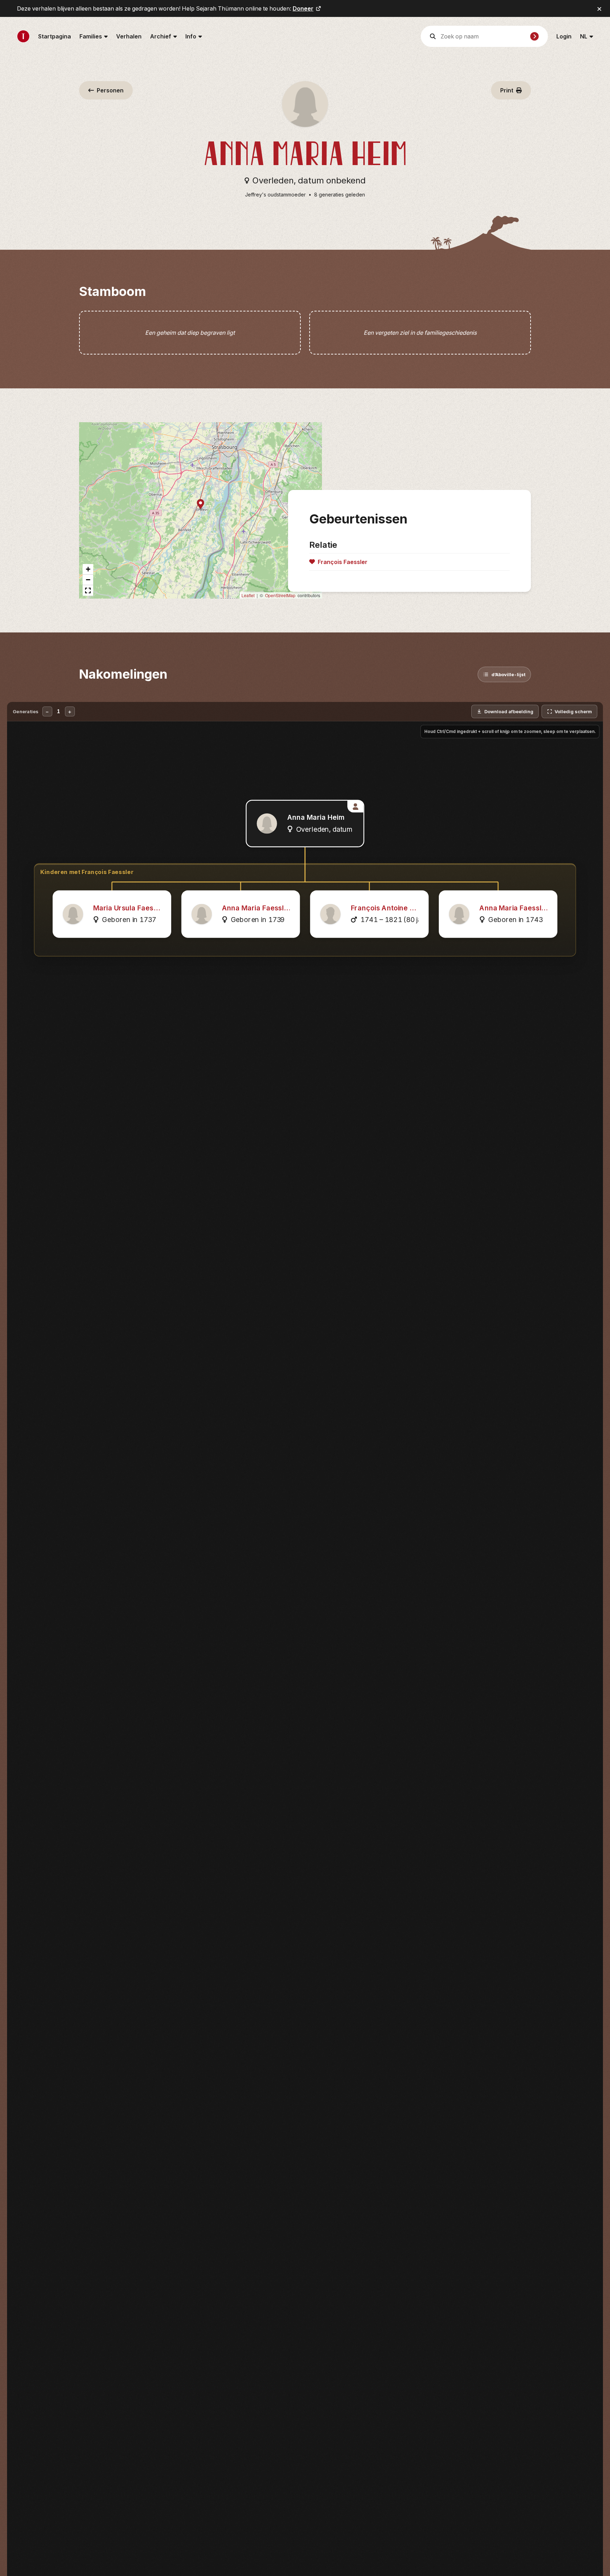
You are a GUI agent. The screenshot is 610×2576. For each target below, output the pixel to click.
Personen (110, 90)
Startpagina (55, 36)
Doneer (303, 8)
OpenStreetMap (280, 595)
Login (564, 36)
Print (507, 90)
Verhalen (129, 36)
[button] (201, 505)
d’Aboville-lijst (509, 674)
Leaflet (248, 595)
